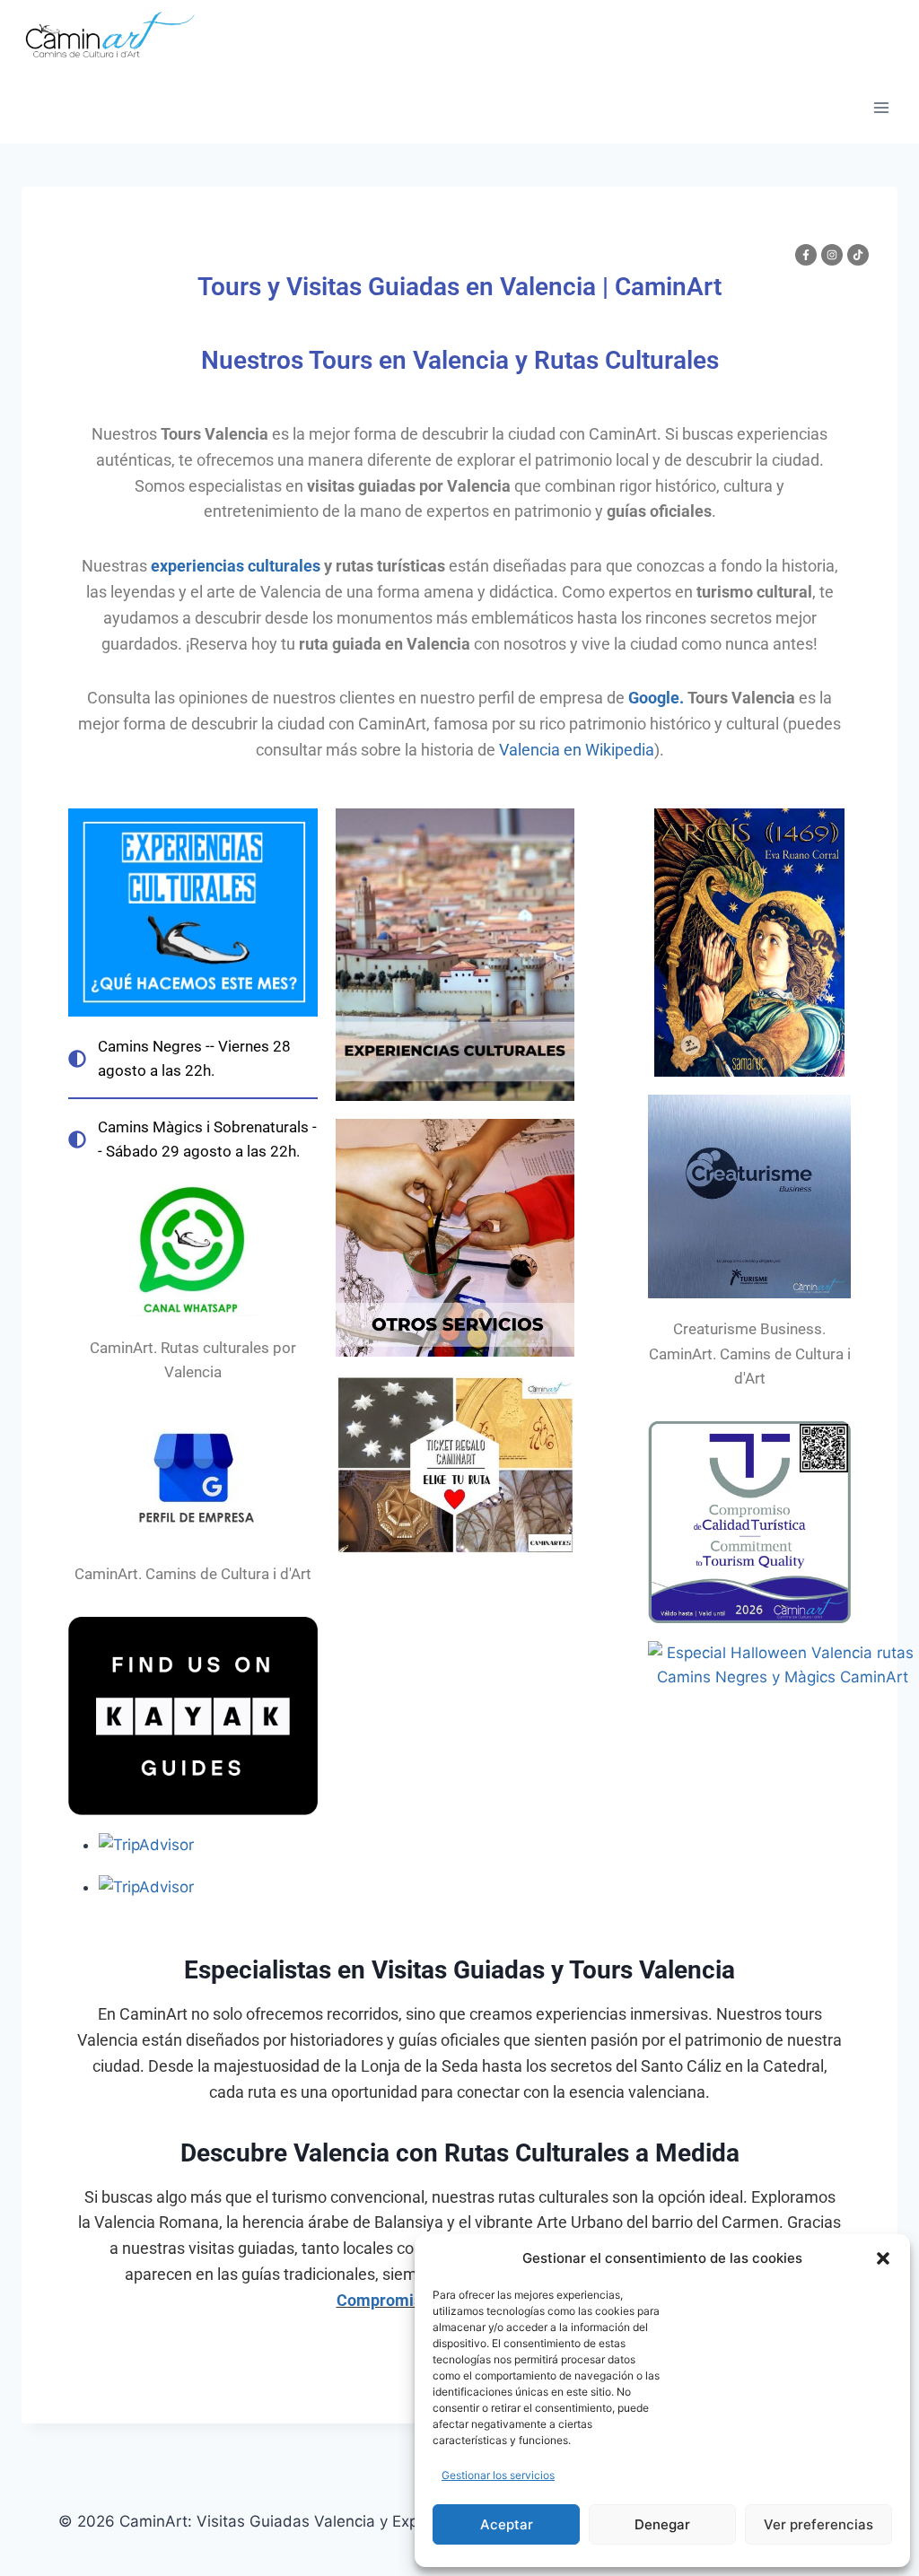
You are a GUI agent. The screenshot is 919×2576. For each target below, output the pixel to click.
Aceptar (507, 2524)
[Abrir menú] (881, 107)
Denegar (662, 2524)
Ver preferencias (818, 2524)
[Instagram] (832, 255)
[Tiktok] (858, 255)
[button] (883, 2258)
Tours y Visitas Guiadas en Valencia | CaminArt (459, 287)
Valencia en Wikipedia (577, 750)
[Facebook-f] (806, 255)
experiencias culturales (236, 566)
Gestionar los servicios (498, 2475)
